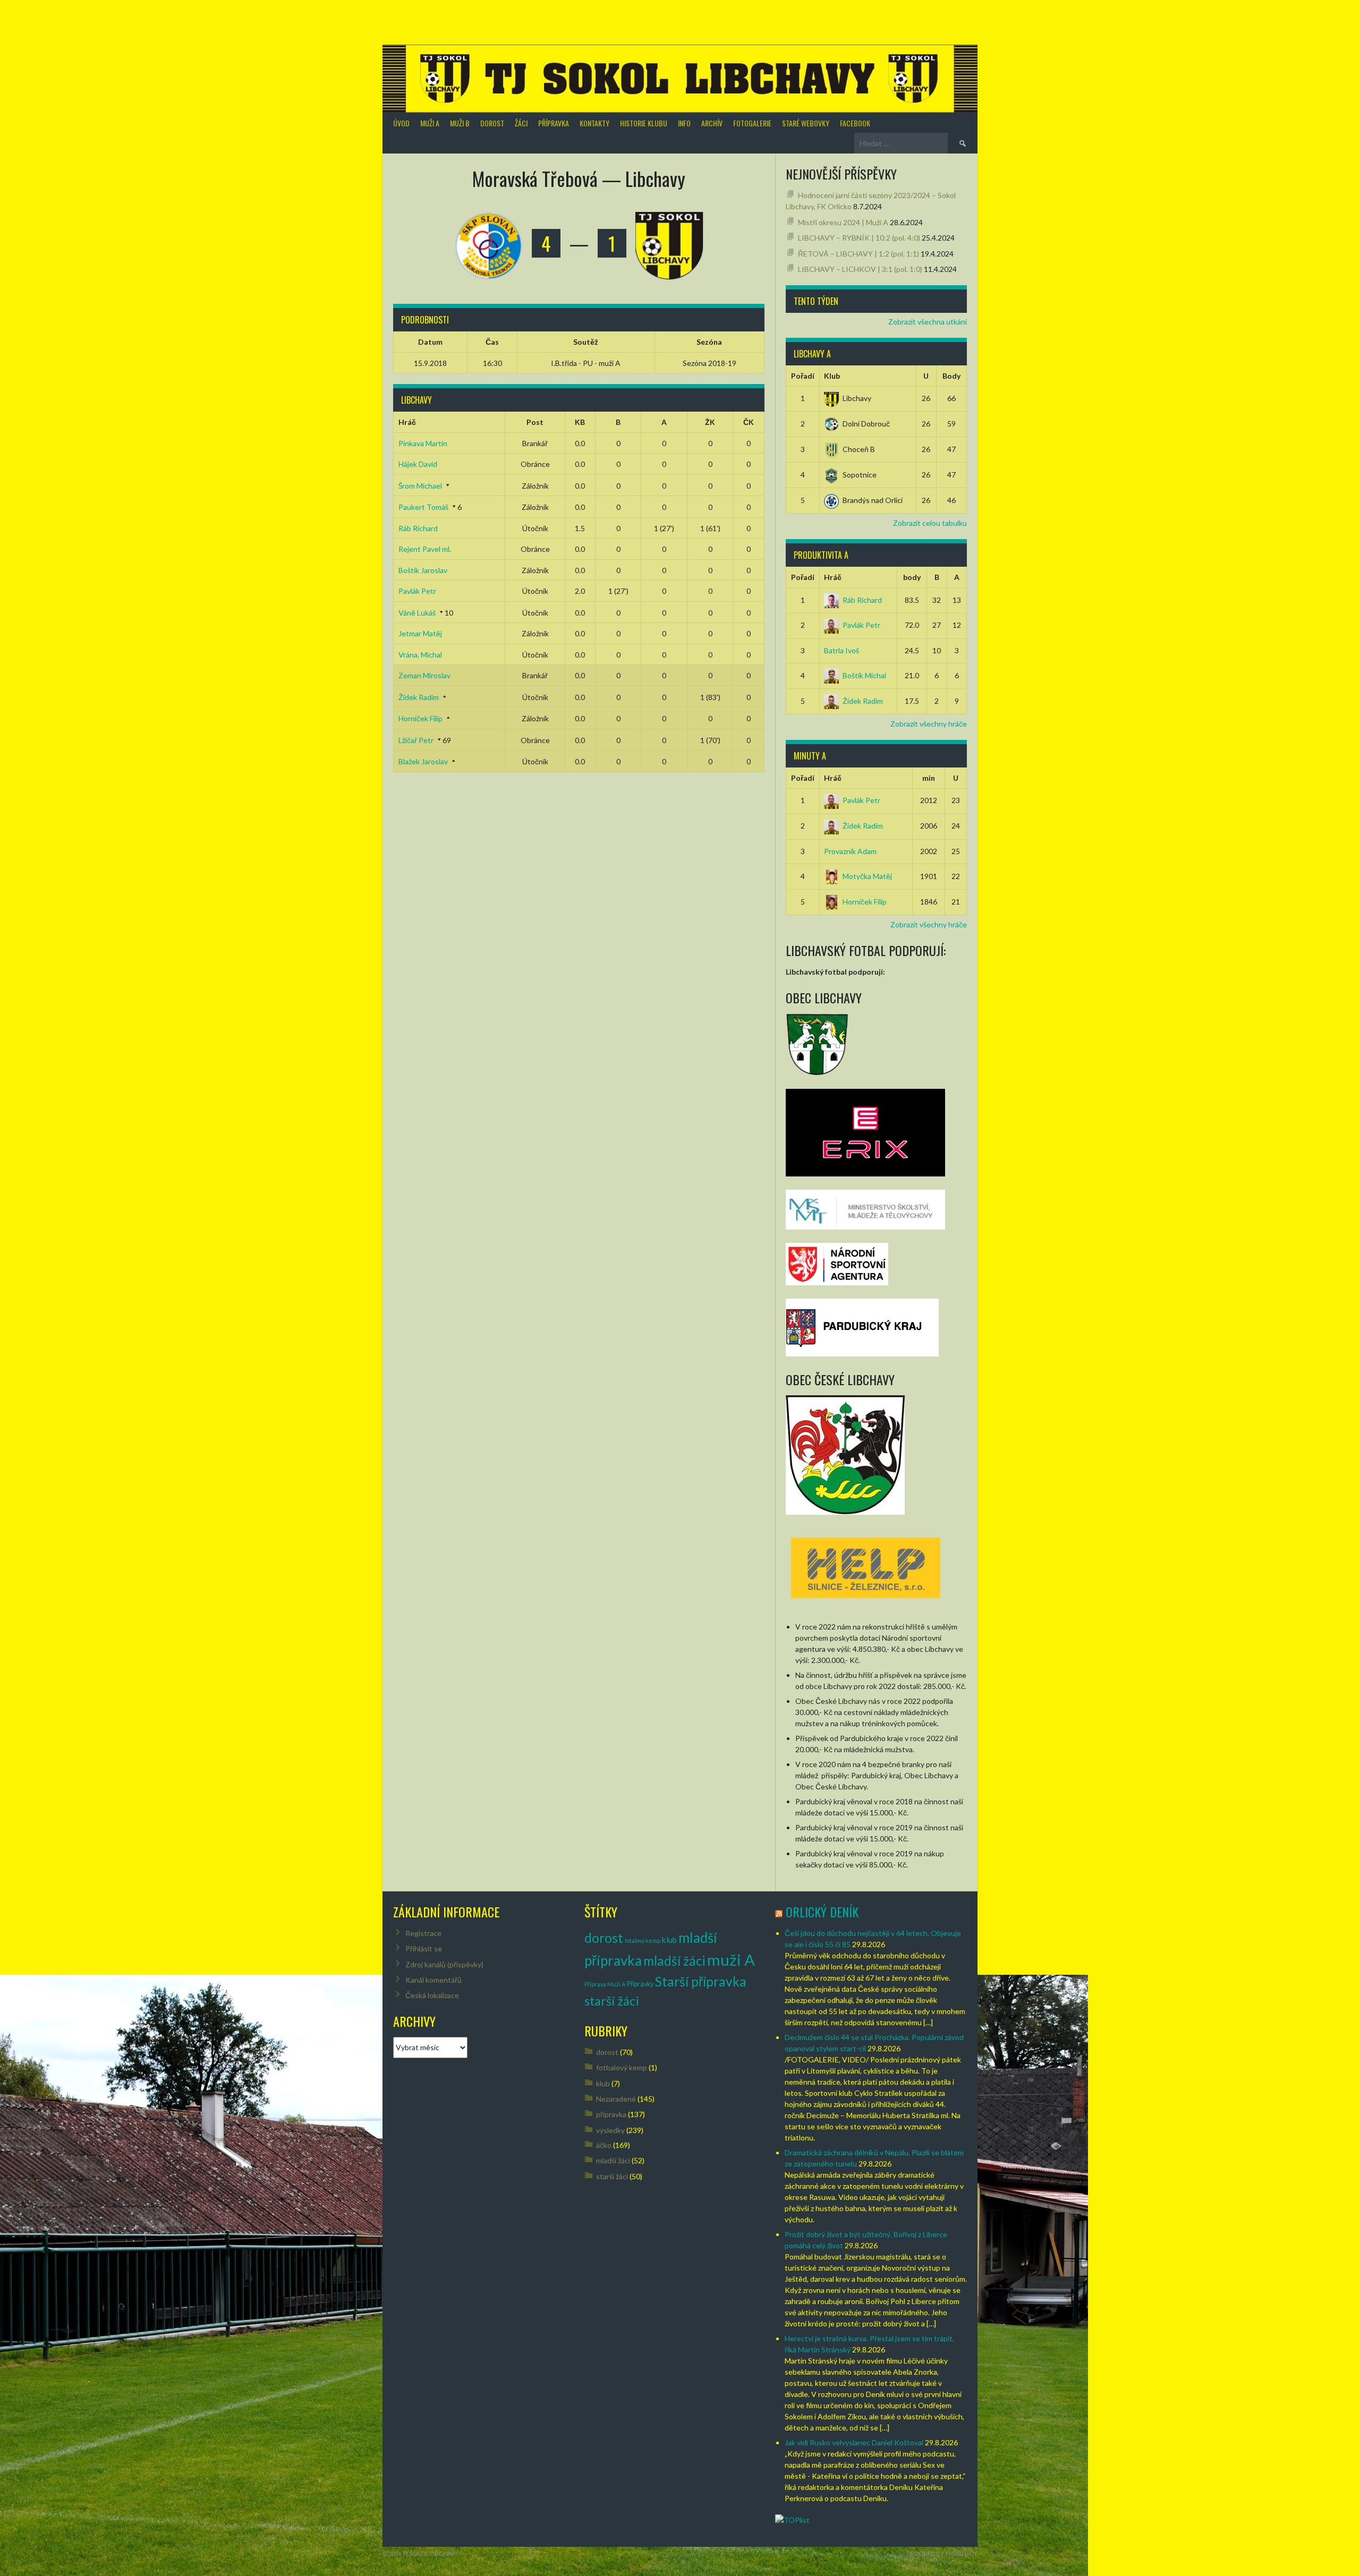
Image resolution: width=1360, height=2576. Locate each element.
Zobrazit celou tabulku (930, 523)
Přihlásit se (424, 1948)
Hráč (407, 422)
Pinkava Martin (423, 443)
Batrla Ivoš (841, 650)
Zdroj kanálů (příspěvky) (444, 1964)
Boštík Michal (864, 675)
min (929, 778)
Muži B (460, 123)
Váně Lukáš (417, 613)
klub (669, 1940)
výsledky (610, 2130)
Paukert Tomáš (423, 507)
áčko (604, 2145)
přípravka (611, 2114)
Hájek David (418, 464)
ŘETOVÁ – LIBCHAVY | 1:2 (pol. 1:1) (858, 254)
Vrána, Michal (420, 655)
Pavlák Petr (417, 591)
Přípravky (640, 1984)
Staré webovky (806, 123)
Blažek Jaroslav (423, 761)
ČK (749, 422)
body (912, 577)
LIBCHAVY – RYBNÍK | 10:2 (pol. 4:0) (859, 238)
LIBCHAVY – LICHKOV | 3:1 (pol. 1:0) (860, 269)
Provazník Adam (850, 851)
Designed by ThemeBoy (942, 2553)
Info (684, 123)
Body (951, 376)
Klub (832, 376)
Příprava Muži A (605, 1984)
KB (580, 422)
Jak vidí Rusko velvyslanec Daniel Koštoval (854, 2442)
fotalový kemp (643, 1940)
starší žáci (612, 2001)
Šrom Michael (420, 486)
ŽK (710, 422)
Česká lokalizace (432, 1995)
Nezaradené (616, 2099)
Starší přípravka (701, 1981)
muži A (731, 1960)
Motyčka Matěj (867, 876)
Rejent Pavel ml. (425, 549)
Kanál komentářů (433, 1980)
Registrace (423, 1933)
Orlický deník (822, 1912)
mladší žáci (674, 1961)
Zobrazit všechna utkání (928, 322)
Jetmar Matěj (420, 633)
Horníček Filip (420, 718)
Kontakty (594, 123)
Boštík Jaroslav (423, 570)
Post (535, 422)
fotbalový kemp (622, 2067)
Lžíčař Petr (416, 740)
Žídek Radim (419, 697)
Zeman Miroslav (424, 675)
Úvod (401, 123)
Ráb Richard (418, 528)
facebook (855, 123)
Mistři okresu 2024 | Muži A (843, 222)
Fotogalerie (752, 123)
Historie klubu (644, 123)
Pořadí (803, 376)
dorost (604, 1938)
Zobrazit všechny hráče (929, 724)
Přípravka (554, 123)
